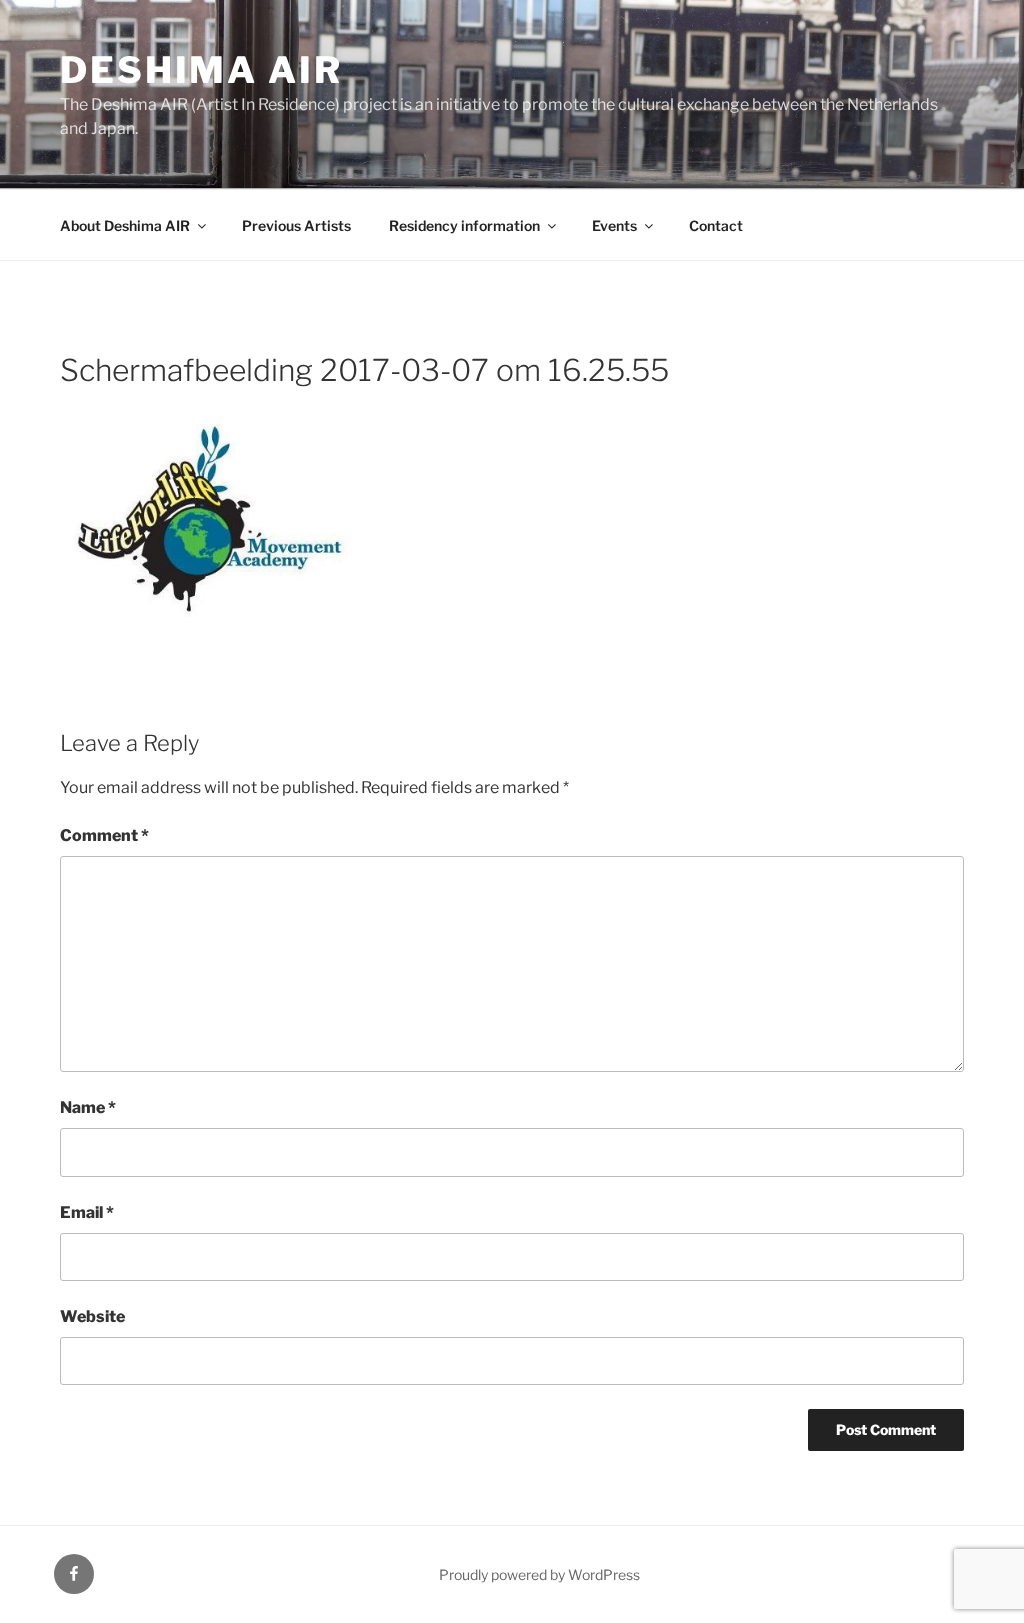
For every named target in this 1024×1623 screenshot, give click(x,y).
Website (92, 1316)
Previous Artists (296, 225)
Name (88, 1107)
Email (87, 1212)
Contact (716, 225)
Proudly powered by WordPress (539, 1574)
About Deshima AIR (125, 225)
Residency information (464, 225)
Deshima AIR (201, 70)
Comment (104, 835)
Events (614, 225)
